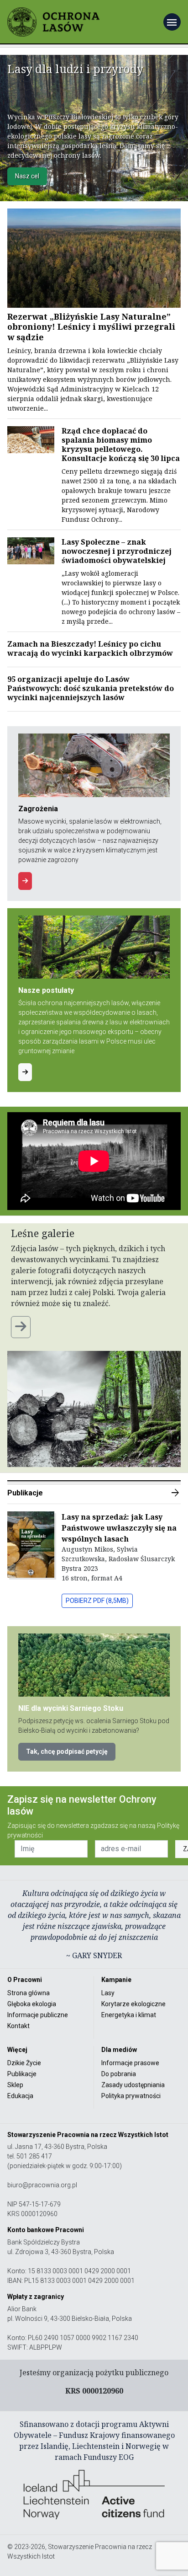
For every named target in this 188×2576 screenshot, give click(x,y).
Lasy (108, 1993)
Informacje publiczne (38, 2015)
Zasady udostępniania (133, 2085)
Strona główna (29, 1993)
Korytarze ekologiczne (133, 2004)
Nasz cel (27, 176)
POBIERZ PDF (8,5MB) (97, 1601)
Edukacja (20, 2096)
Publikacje (94, 1493)
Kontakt (18, 2026)
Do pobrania (119, 2074)
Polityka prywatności (131, 2096)
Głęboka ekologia (32, 2004)
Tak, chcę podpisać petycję (67, 1751)
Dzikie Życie (24, 2063)
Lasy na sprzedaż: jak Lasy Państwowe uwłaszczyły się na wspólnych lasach (119, 1528)
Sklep (15, 2085)
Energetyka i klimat (129, 2015)
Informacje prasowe (130, 2063)
